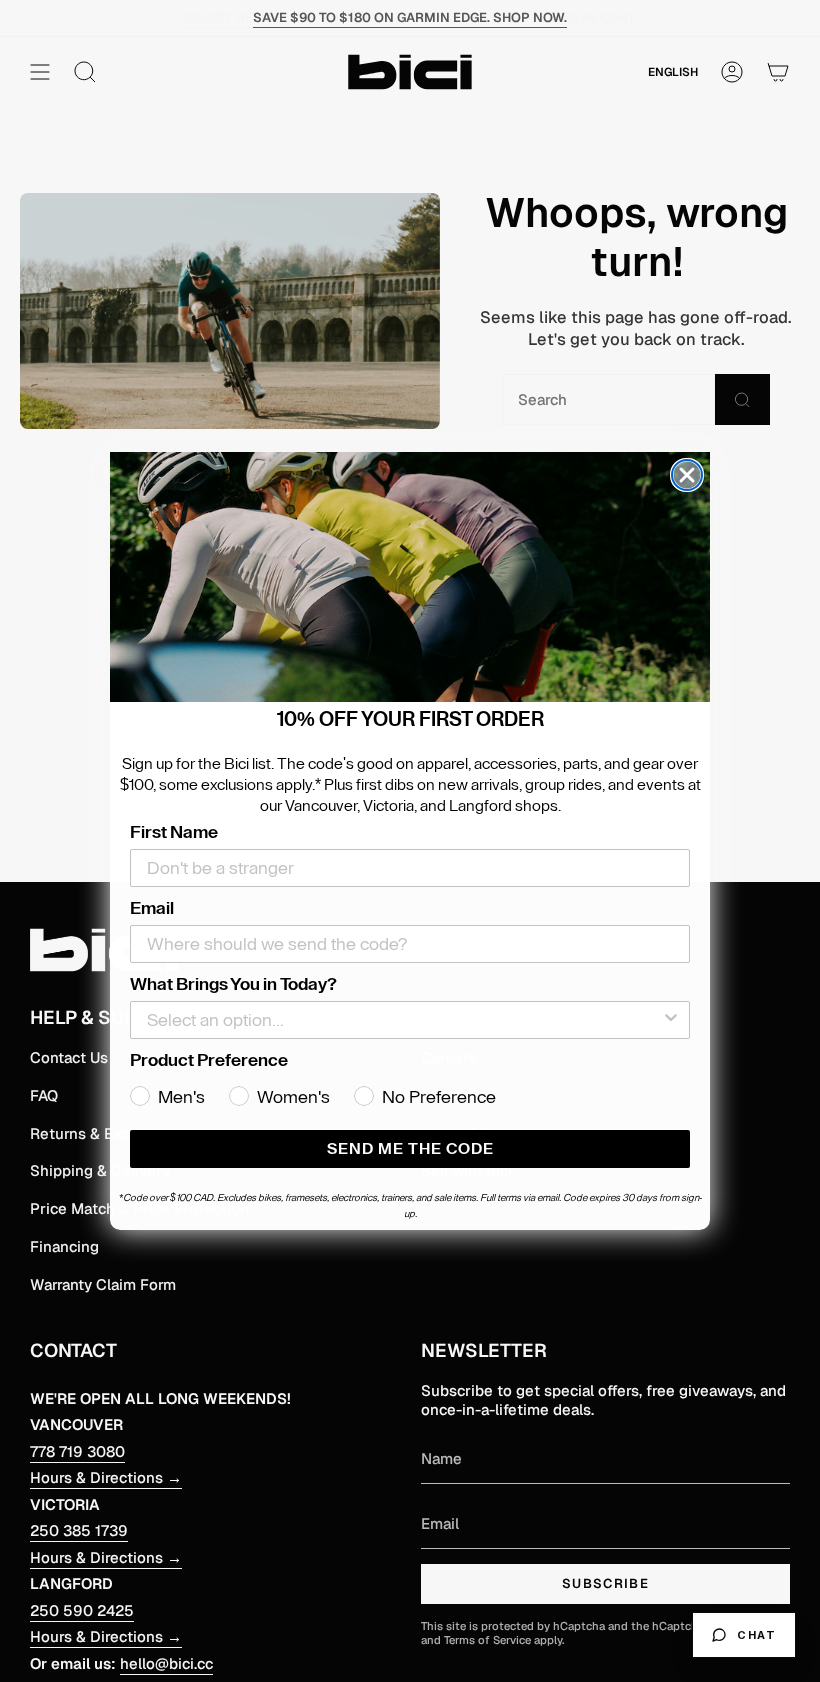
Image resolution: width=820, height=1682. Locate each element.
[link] (410, 577)
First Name (174, 832)
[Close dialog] (687, 475)
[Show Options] (671, 1020)
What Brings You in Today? (233, 984)
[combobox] (404, 1020)
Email (152, 908)
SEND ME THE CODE (410, 1149)
